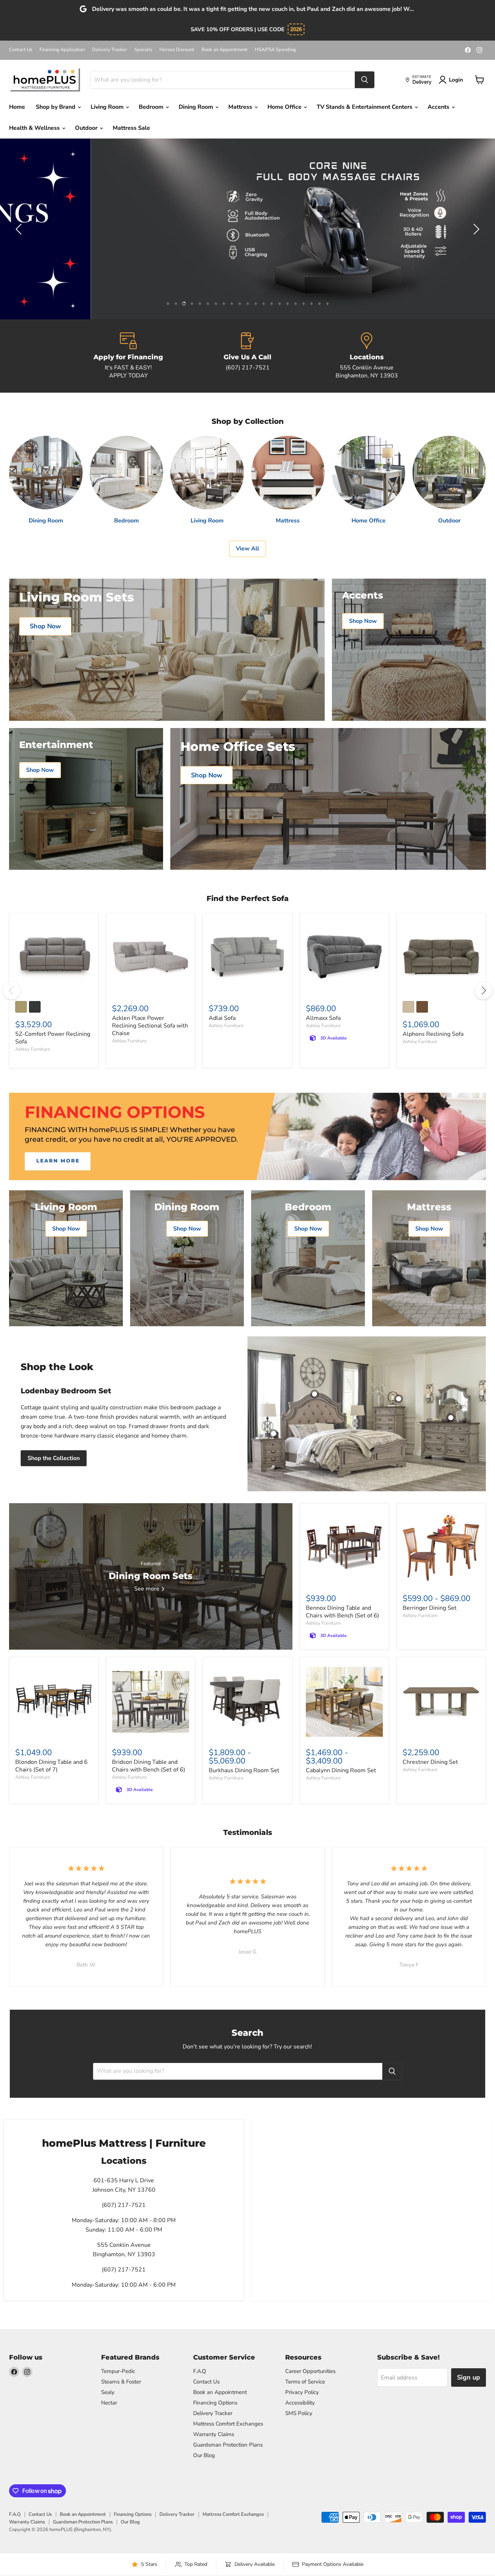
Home (17, 107)
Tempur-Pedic (118, 2371)
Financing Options (215, 2403)
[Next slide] (475, 229)
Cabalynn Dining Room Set (341, 1770)
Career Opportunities (310, 2371)
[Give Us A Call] (248, 356)
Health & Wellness (35, 128)
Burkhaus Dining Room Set (244, 1770)
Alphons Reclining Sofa (433, 1034)
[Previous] (12, 991)
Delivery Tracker (110, 50)
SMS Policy (299, 2413)
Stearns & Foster (121, 2382)
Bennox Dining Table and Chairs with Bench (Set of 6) (342, 1612)
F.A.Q (200, 2371)
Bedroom (152, 107)
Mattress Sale (131, 128)
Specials (143, 50)
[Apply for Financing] (128, 356)
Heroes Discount (177, 50)
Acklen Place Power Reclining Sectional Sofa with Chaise (150, 1026)
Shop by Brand (56, 107)
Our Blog (204, 2455)
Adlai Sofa (222, 1018)
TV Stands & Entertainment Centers (365, 107)
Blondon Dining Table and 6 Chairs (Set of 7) (51, 1766)
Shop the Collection (54, 1458)
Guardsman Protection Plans (228, 2445)
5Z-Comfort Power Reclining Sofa (53, 1038)
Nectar (109, 2403)
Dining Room (197, 107)
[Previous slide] (20, 229)
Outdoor (87, 128)
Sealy (108, 2392)
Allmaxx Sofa (323, 1018)
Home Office (285, 107)
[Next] (483, 991)
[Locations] (367, 356)
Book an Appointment (224, 50)
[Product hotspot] (315, 1394)
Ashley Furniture (33, 1049)
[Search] (365, 80)
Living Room (108, 107)
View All (247, 549)
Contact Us (21, 50)
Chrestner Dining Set (430, 1762)
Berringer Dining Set (430, 1608)
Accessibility (300, 2403)
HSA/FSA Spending (275, 50)
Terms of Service (305, 2382)
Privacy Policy (302, 2392)
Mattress (241, 107)
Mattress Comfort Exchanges (228, 2424)
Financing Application (62, 50)
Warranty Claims (214, 2434)
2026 (296, 29)
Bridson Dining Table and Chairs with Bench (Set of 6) (149, 1766)
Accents (439, 107)
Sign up (469, 2377)
